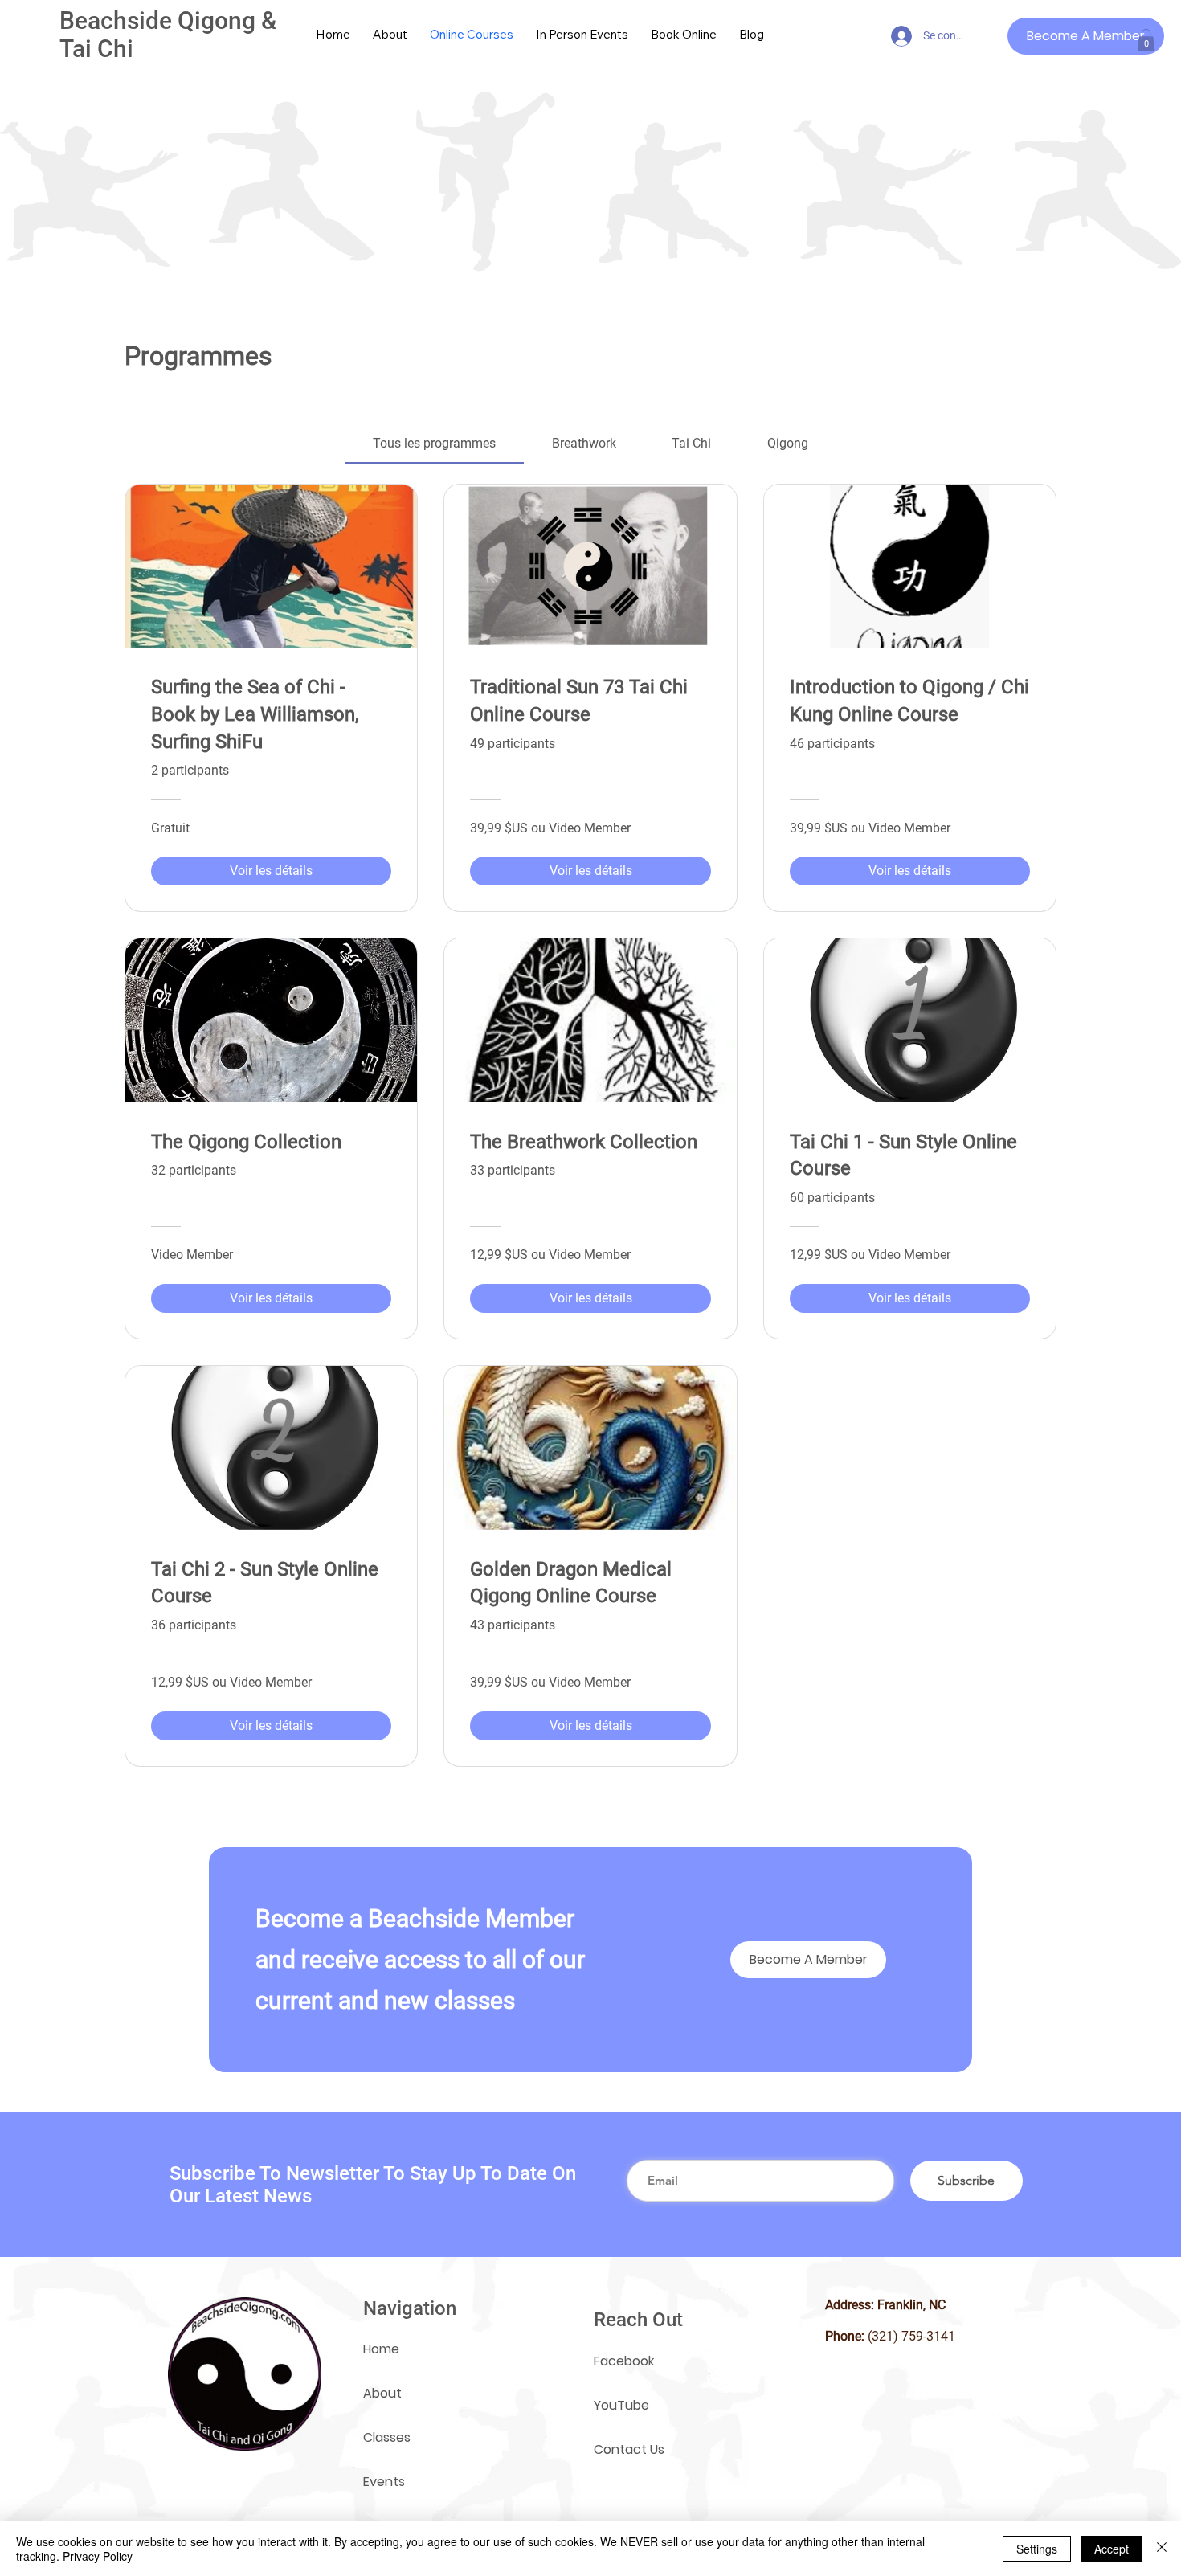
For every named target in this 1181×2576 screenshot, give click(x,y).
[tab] (434, 444)
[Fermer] (1162, 2549)
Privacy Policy (98, 2556)
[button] (1146, 40)
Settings (1037, 2549)
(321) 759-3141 (911, 2336)
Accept (1112, 2549)
